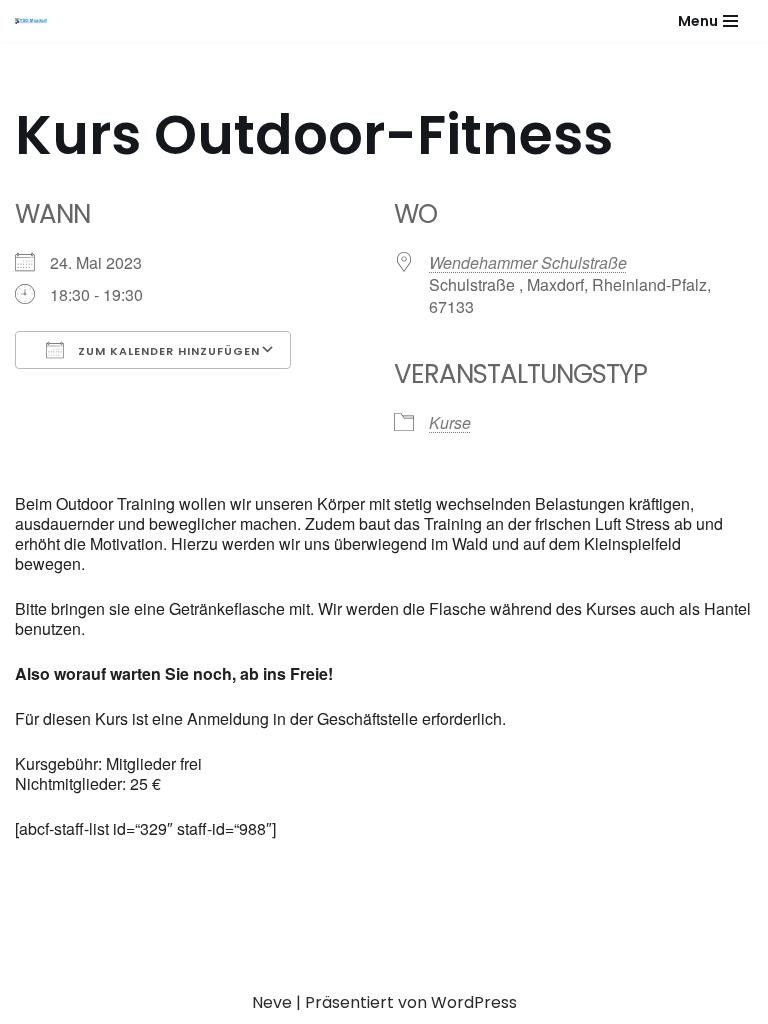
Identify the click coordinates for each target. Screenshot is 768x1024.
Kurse (450, 422)
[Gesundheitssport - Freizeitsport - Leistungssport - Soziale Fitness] (36, 21)
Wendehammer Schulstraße (528, 262)
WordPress (474, 1002)
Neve (272, 1002)
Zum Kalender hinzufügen (167, 351)
